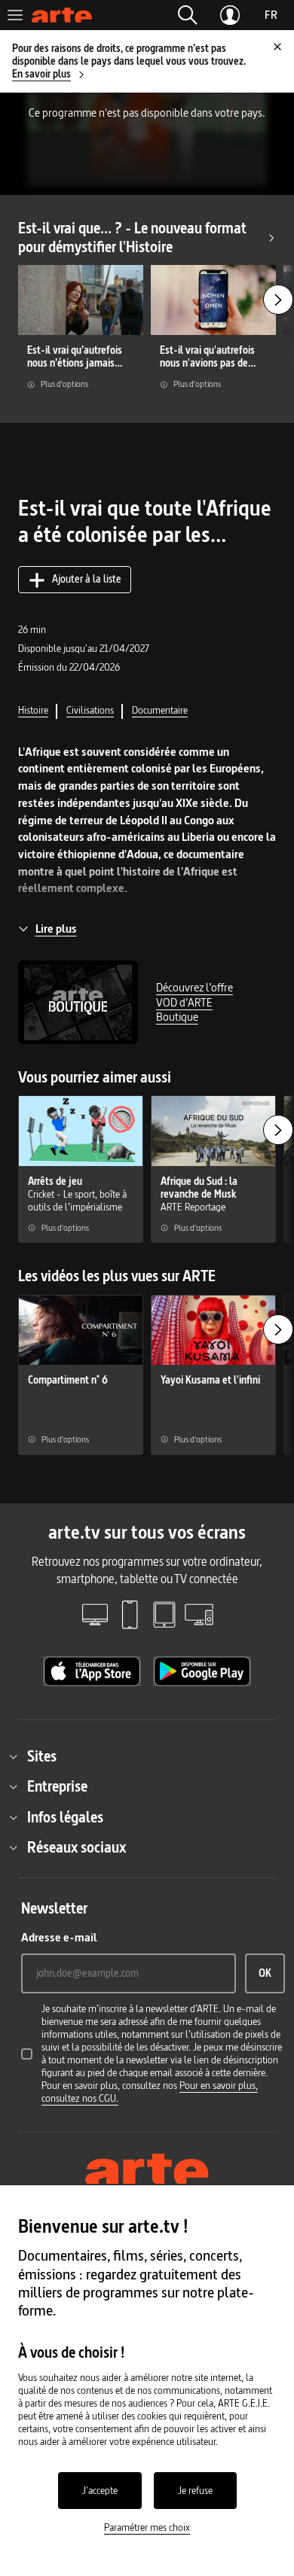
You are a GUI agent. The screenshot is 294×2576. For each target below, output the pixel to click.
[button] (188, 15)
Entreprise (57, 1786)
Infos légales (65, 1817)
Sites (42, 1756)
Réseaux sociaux (77, 1847)
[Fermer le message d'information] (277, 47)
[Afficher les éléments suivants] (278, 300)
